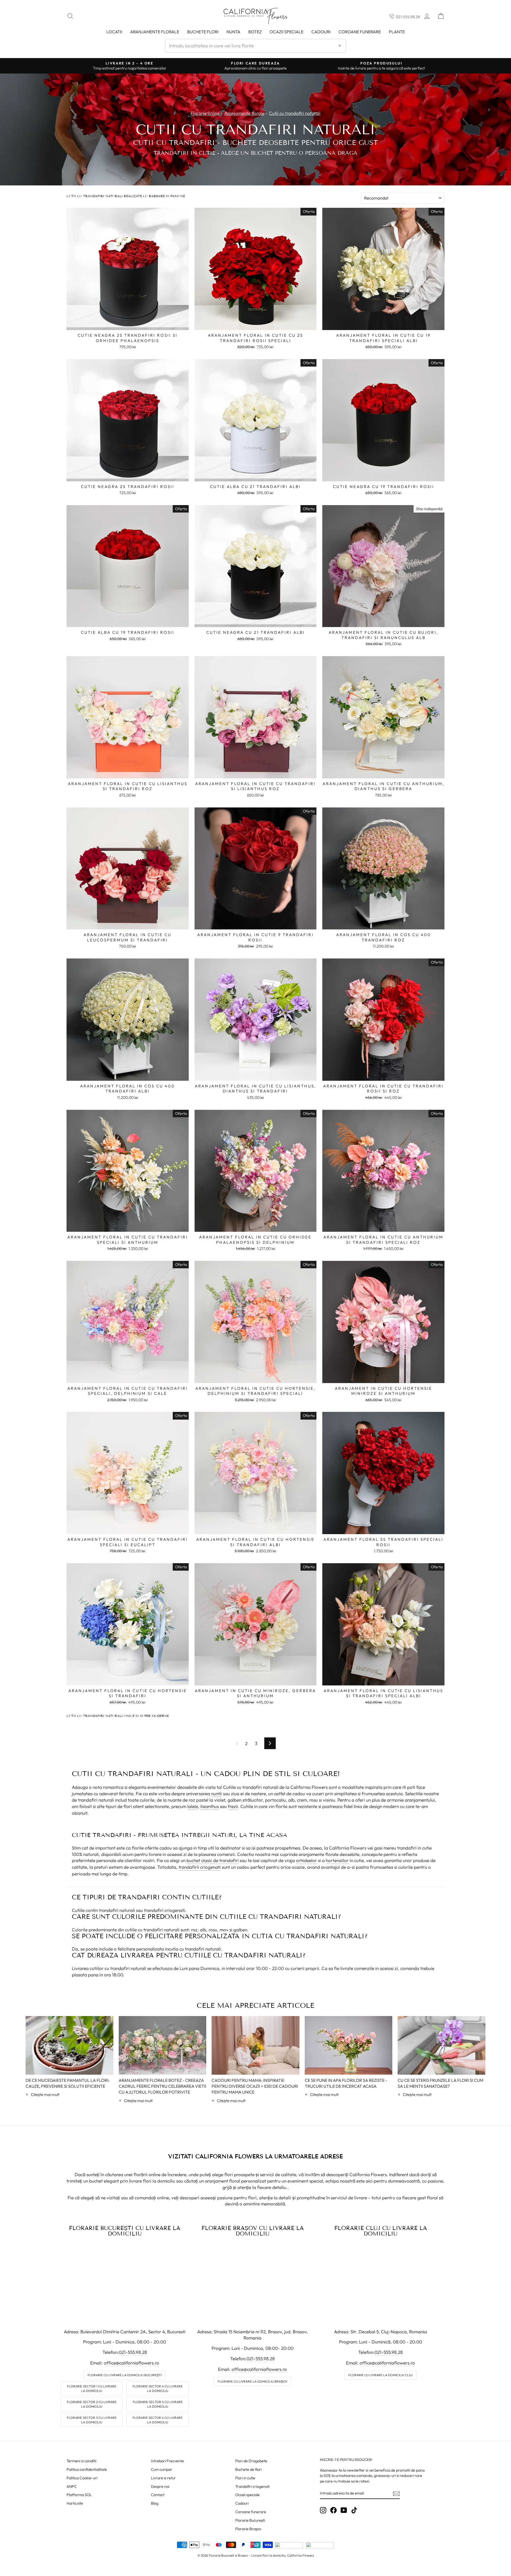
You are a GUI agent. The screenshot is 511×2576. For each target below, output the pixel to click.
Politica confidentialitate (87, 2469)
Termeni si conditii (81, 2461)
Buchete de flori (248, 2469)
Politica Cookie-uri (82, 2478)
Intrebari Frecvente (167, 2461)
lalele (193, 1806)
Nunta (233, 32)
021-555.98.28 (408, 17)
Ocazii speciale (287, 32)
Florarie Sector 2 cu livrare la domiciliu (92, 2404)
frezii (233, 1806)
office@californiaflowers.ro (131, 2363)
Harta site (75, 2503)
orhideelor (306, 1860)
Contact (158, 2495)
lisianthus (210, 1806)
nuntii (217, 1793)
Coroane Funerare (360, 32)
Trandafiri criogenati (252, 2486)
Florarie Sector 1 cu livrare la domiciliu (92, 2388)
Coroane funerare (251, 2512)
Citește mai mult (45, 2094)
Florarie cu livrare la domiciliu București (125, 2375)
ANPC (72, 2486)
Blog (155, 2503)
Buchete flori (203, 32)
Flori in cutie (245, 2478)
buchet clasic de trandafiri (213, 1860)
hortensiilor (337, 1860)
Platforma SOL (79, 2495)
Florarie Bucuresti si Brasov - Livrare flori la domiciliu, (248, 2555)
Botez (255, 32)
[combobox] (256, 46)
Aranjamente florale (155, 32)
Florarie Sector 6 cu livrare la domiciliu (158, 2420)
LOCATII (114, 32)
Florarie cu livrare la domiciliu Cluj (380, 2375)
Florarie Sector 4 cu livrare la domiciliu (158, 2388)
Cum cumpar (162, 2469)
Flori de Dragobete (251, 2461)
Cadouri (321, 32)
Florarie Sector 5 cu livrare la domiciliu (158, 2404)
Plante (397, 32)
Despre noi (160, 2486)
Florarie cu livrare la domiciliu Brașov (253, 2381)
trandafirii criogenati (200, 1867)
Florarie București (250, 2520)
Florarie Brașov (248, 2529)
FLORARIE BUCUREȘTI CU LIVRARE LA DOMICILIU (125, 2231)
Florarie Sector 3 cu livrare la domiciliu (92, 2420)
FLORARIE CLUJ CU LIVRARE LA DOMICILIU (381, 2231)
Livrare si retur (163, 2478)
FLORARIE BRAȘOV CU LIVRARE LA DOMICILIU (253, 2231)
